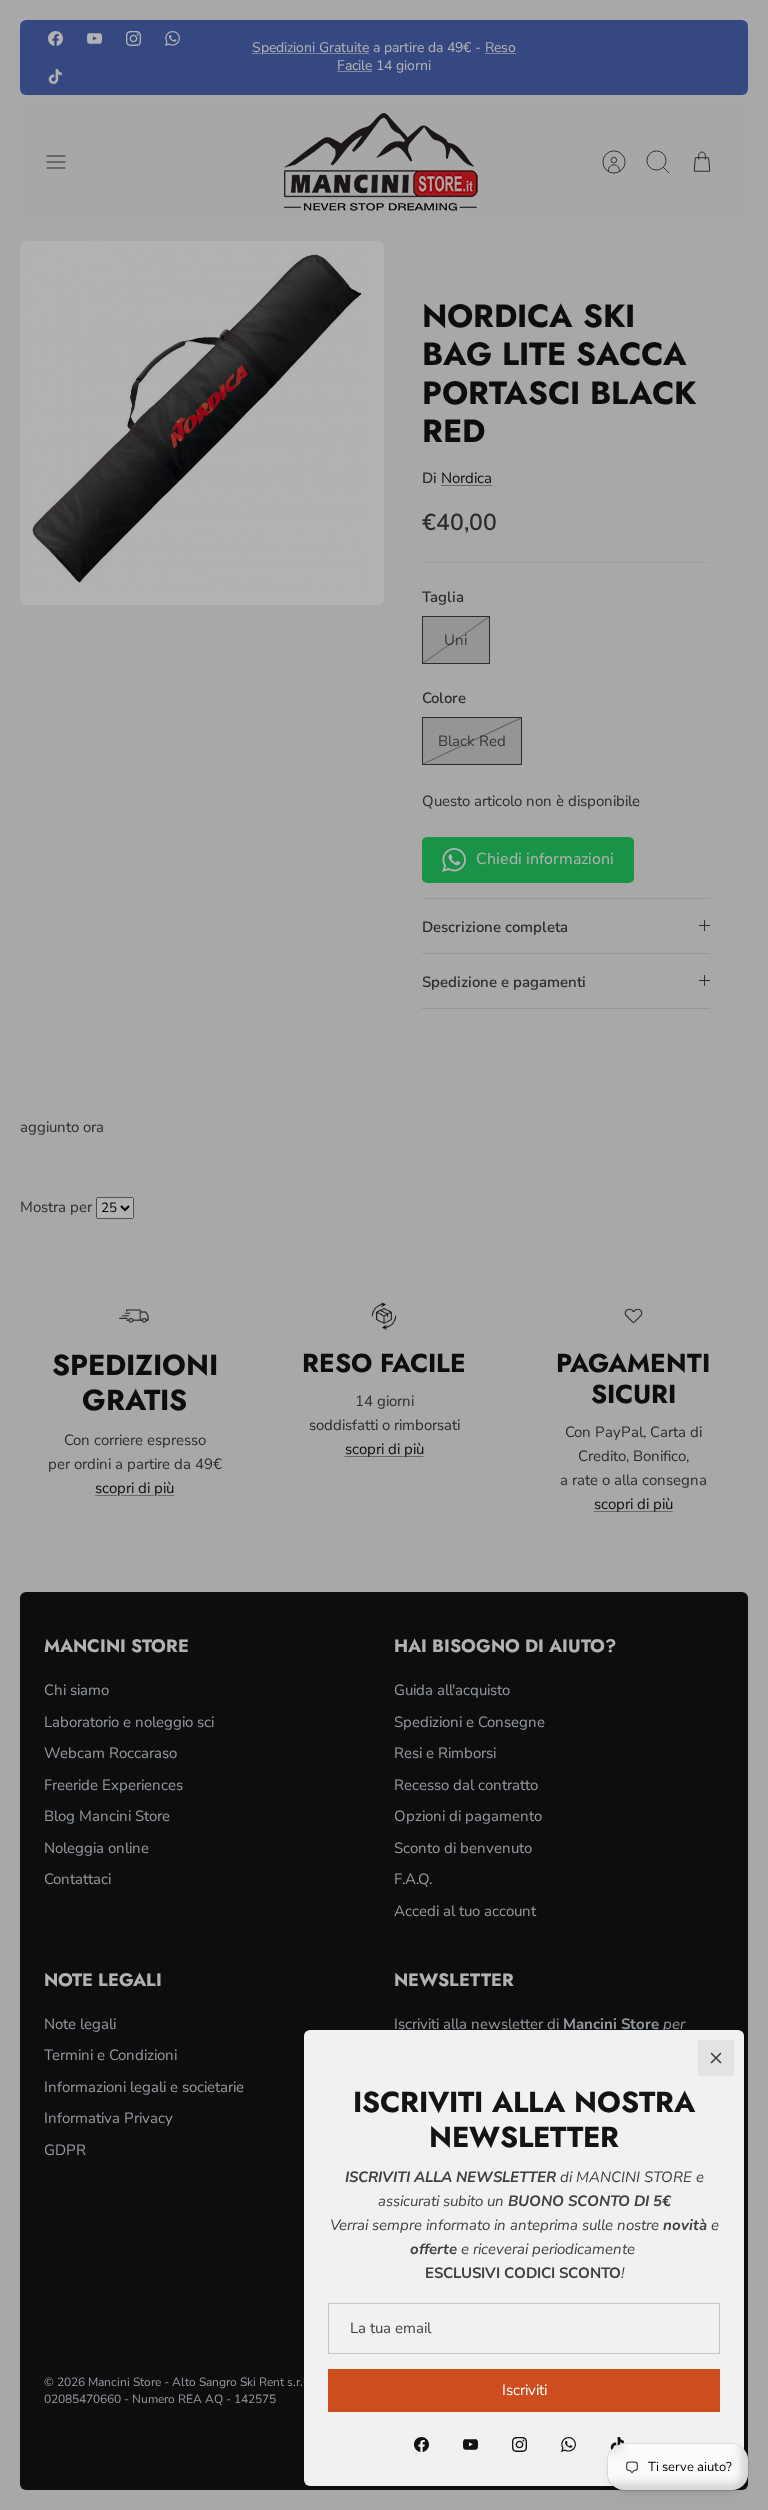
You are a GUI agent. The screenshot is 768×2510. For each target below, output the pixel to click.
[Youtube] (470, 2444)
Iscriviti (524, 2390)
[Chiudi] (716, 2058)
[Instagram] (519, 2444)
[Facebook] (421, 2444)
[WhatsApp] (568, 2444)
